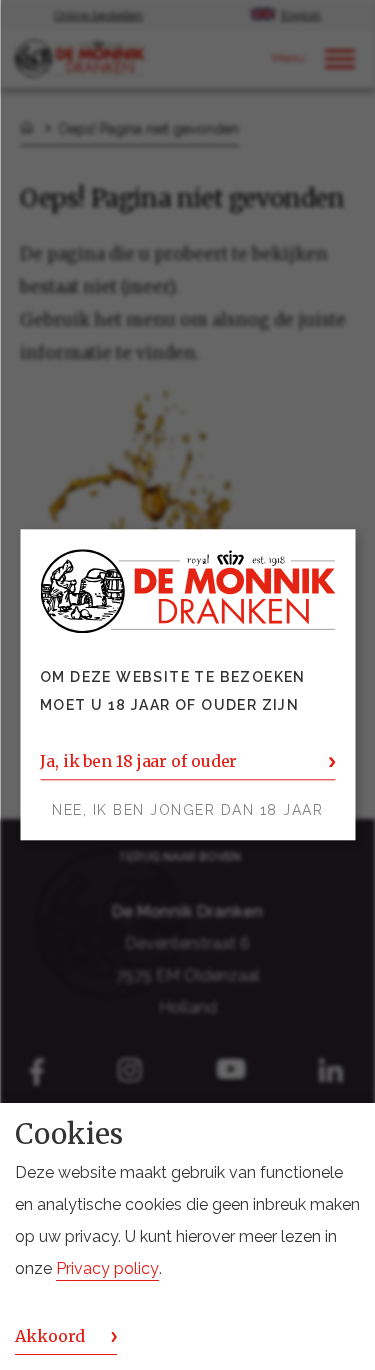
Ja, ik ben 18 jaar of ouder (138, 762)
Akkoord (50, 1336)
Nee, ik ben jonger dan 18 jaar (187, 811)
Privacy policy (107, 1268)
